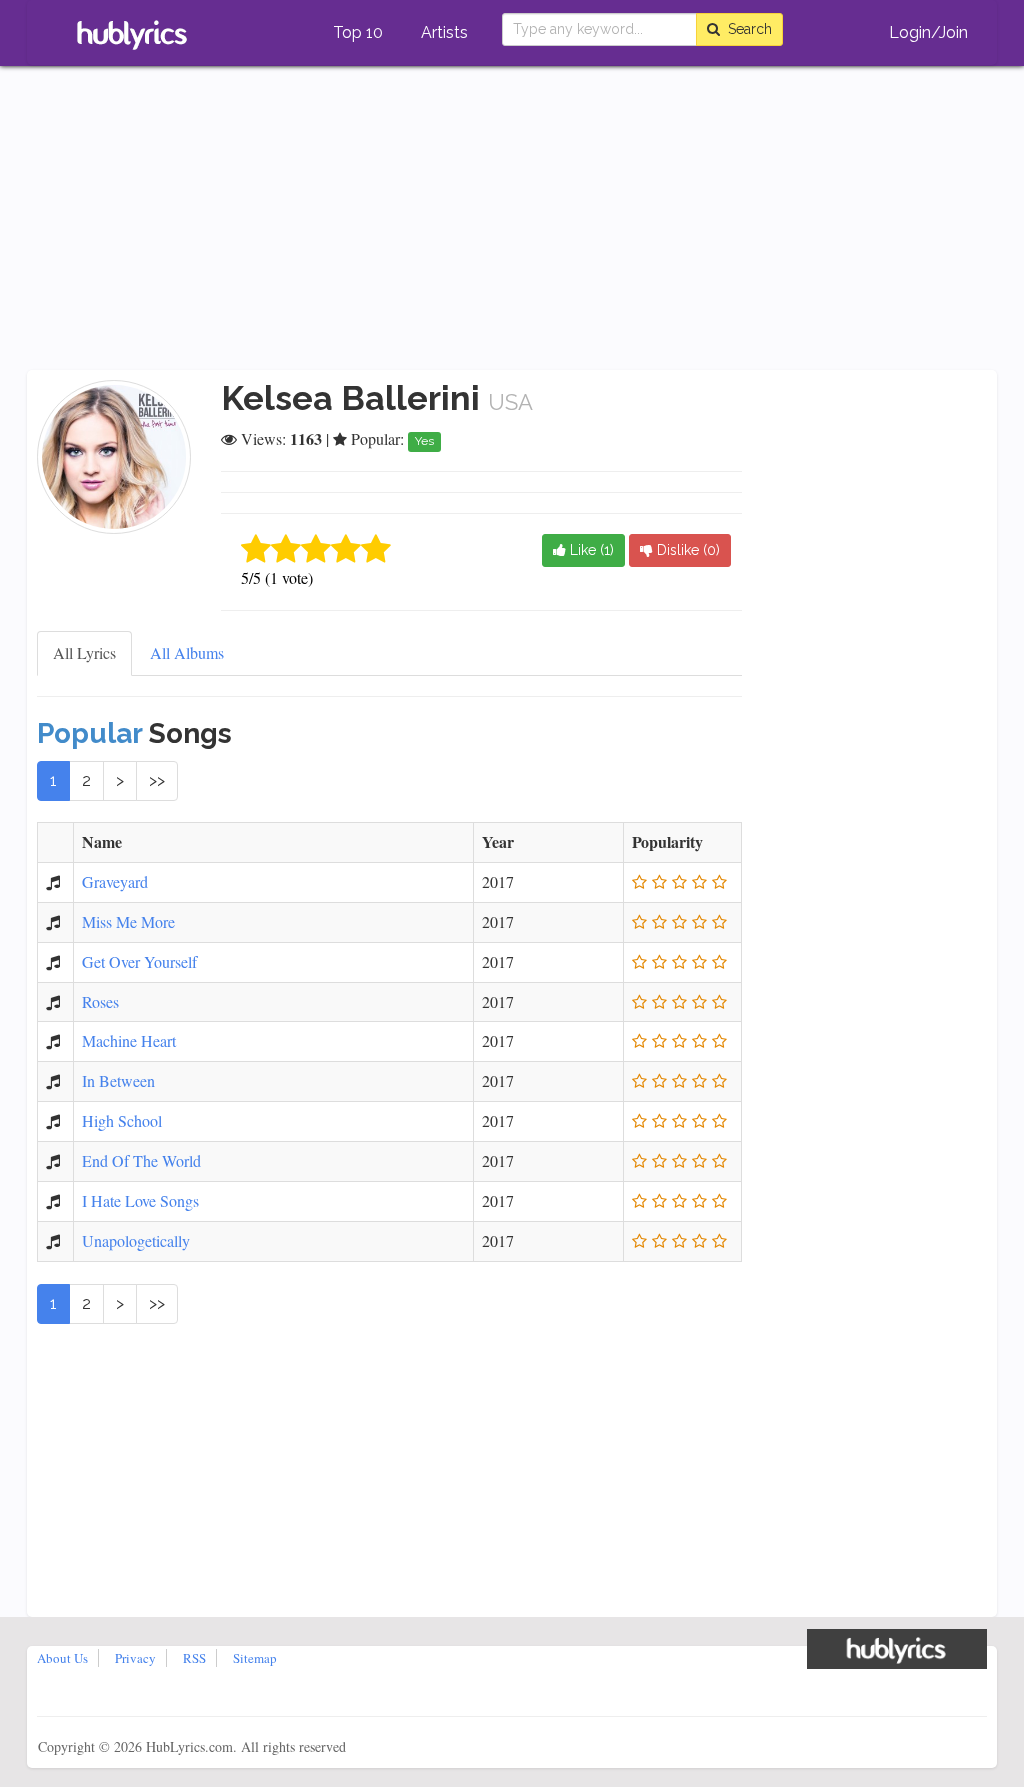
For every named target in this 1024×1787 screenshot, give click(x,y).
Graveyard (115, 881)
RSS (194, 1658)
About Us (62, 1658)
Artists (444, 32)
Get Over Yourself (139, 961)
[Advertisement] (512, 220)
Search (746, 29)
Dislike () (686, 550)
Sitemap (255, 1658)
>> (157, 780)
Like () (590, 550)
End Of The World (141, 1160)
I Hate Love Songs (140, 1200)
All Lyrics (84, 652)
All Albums (187, 652)
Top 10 (358, 32)
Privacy (135, 1658)
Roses (100, 1001)
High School (122, 1120)
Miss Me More (128, 921)
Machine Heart (129, 1040)
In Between (118, 1080)
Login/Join (928, 32)
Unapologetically (136, 1240)
